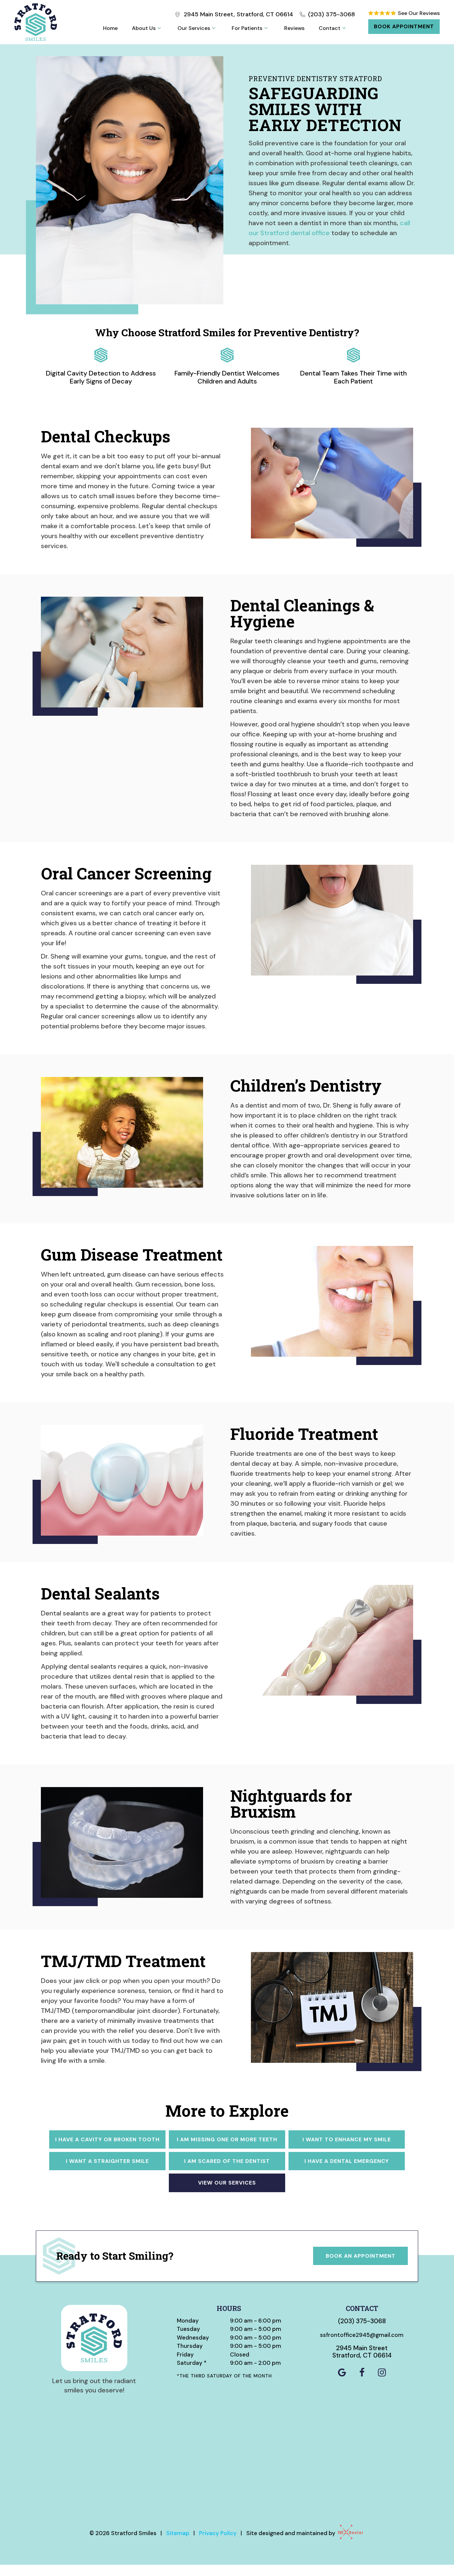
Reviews (294, 28)
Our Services (194, 28)
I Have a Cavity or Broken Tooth (107, 2139)
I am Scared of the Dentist (227, 2161)
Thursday (190, 2346)
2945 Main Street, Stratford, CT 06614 (238, 14)
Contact (330, 28)
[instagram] (382, 2373)
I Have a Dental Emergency (347, 2161)
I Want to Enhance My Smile (347, 2139)
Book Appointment (404, 26)
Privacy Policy (218, 2533)
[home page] (36, 22)
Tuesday (188, 2329)
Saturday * (192, 2363)
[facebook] (362, 2373)
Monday (188, 2321)
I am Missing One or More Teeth (227, 2139)
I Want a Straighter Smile (107, 2161)
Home (110, 28)
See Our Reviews (418, 13)
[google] (342, 2373)
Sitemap (178, 2533)
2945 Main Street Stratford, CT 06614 (362, 2352)
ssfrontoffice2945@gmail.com (362, 2335)
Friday (185, 2354)
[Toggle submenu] (159, 28)
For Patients (247, 28)
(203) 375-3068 (332, 14)
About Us (144, 28)
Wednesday (193, 2338)
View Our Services (227, 2183)
